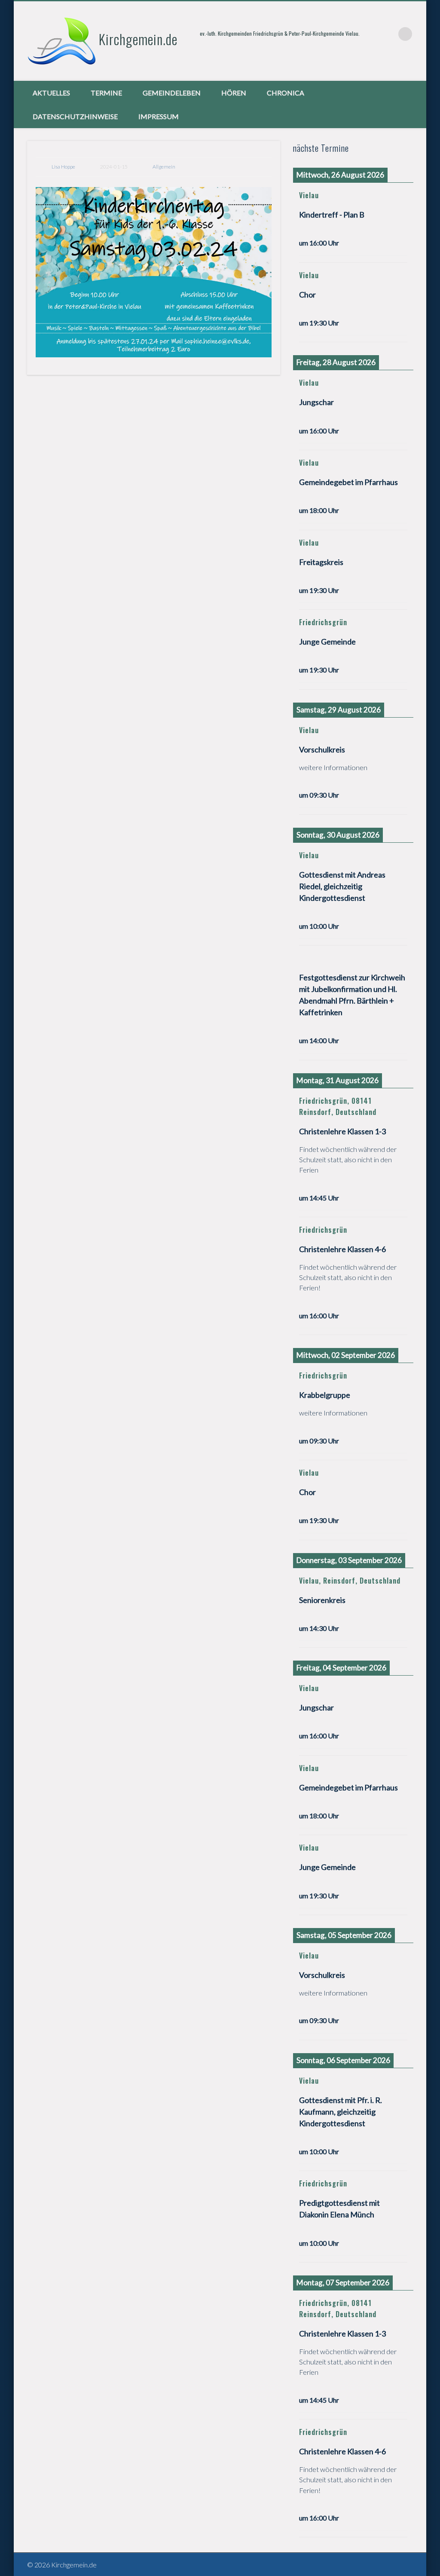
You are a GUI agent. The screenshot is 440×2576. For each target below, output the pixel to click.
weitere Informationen (333, 767)
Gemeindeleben (172, 93)
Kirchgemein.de (138, 39)
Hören (234, 93)
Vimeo (388, 34)
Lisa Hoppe (63, 167)
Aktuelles (51, 93)
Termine (106, 93)
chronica (286, 93)
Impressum (159, 116)
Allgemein (164, 167)
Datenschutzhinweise (75, 116)
